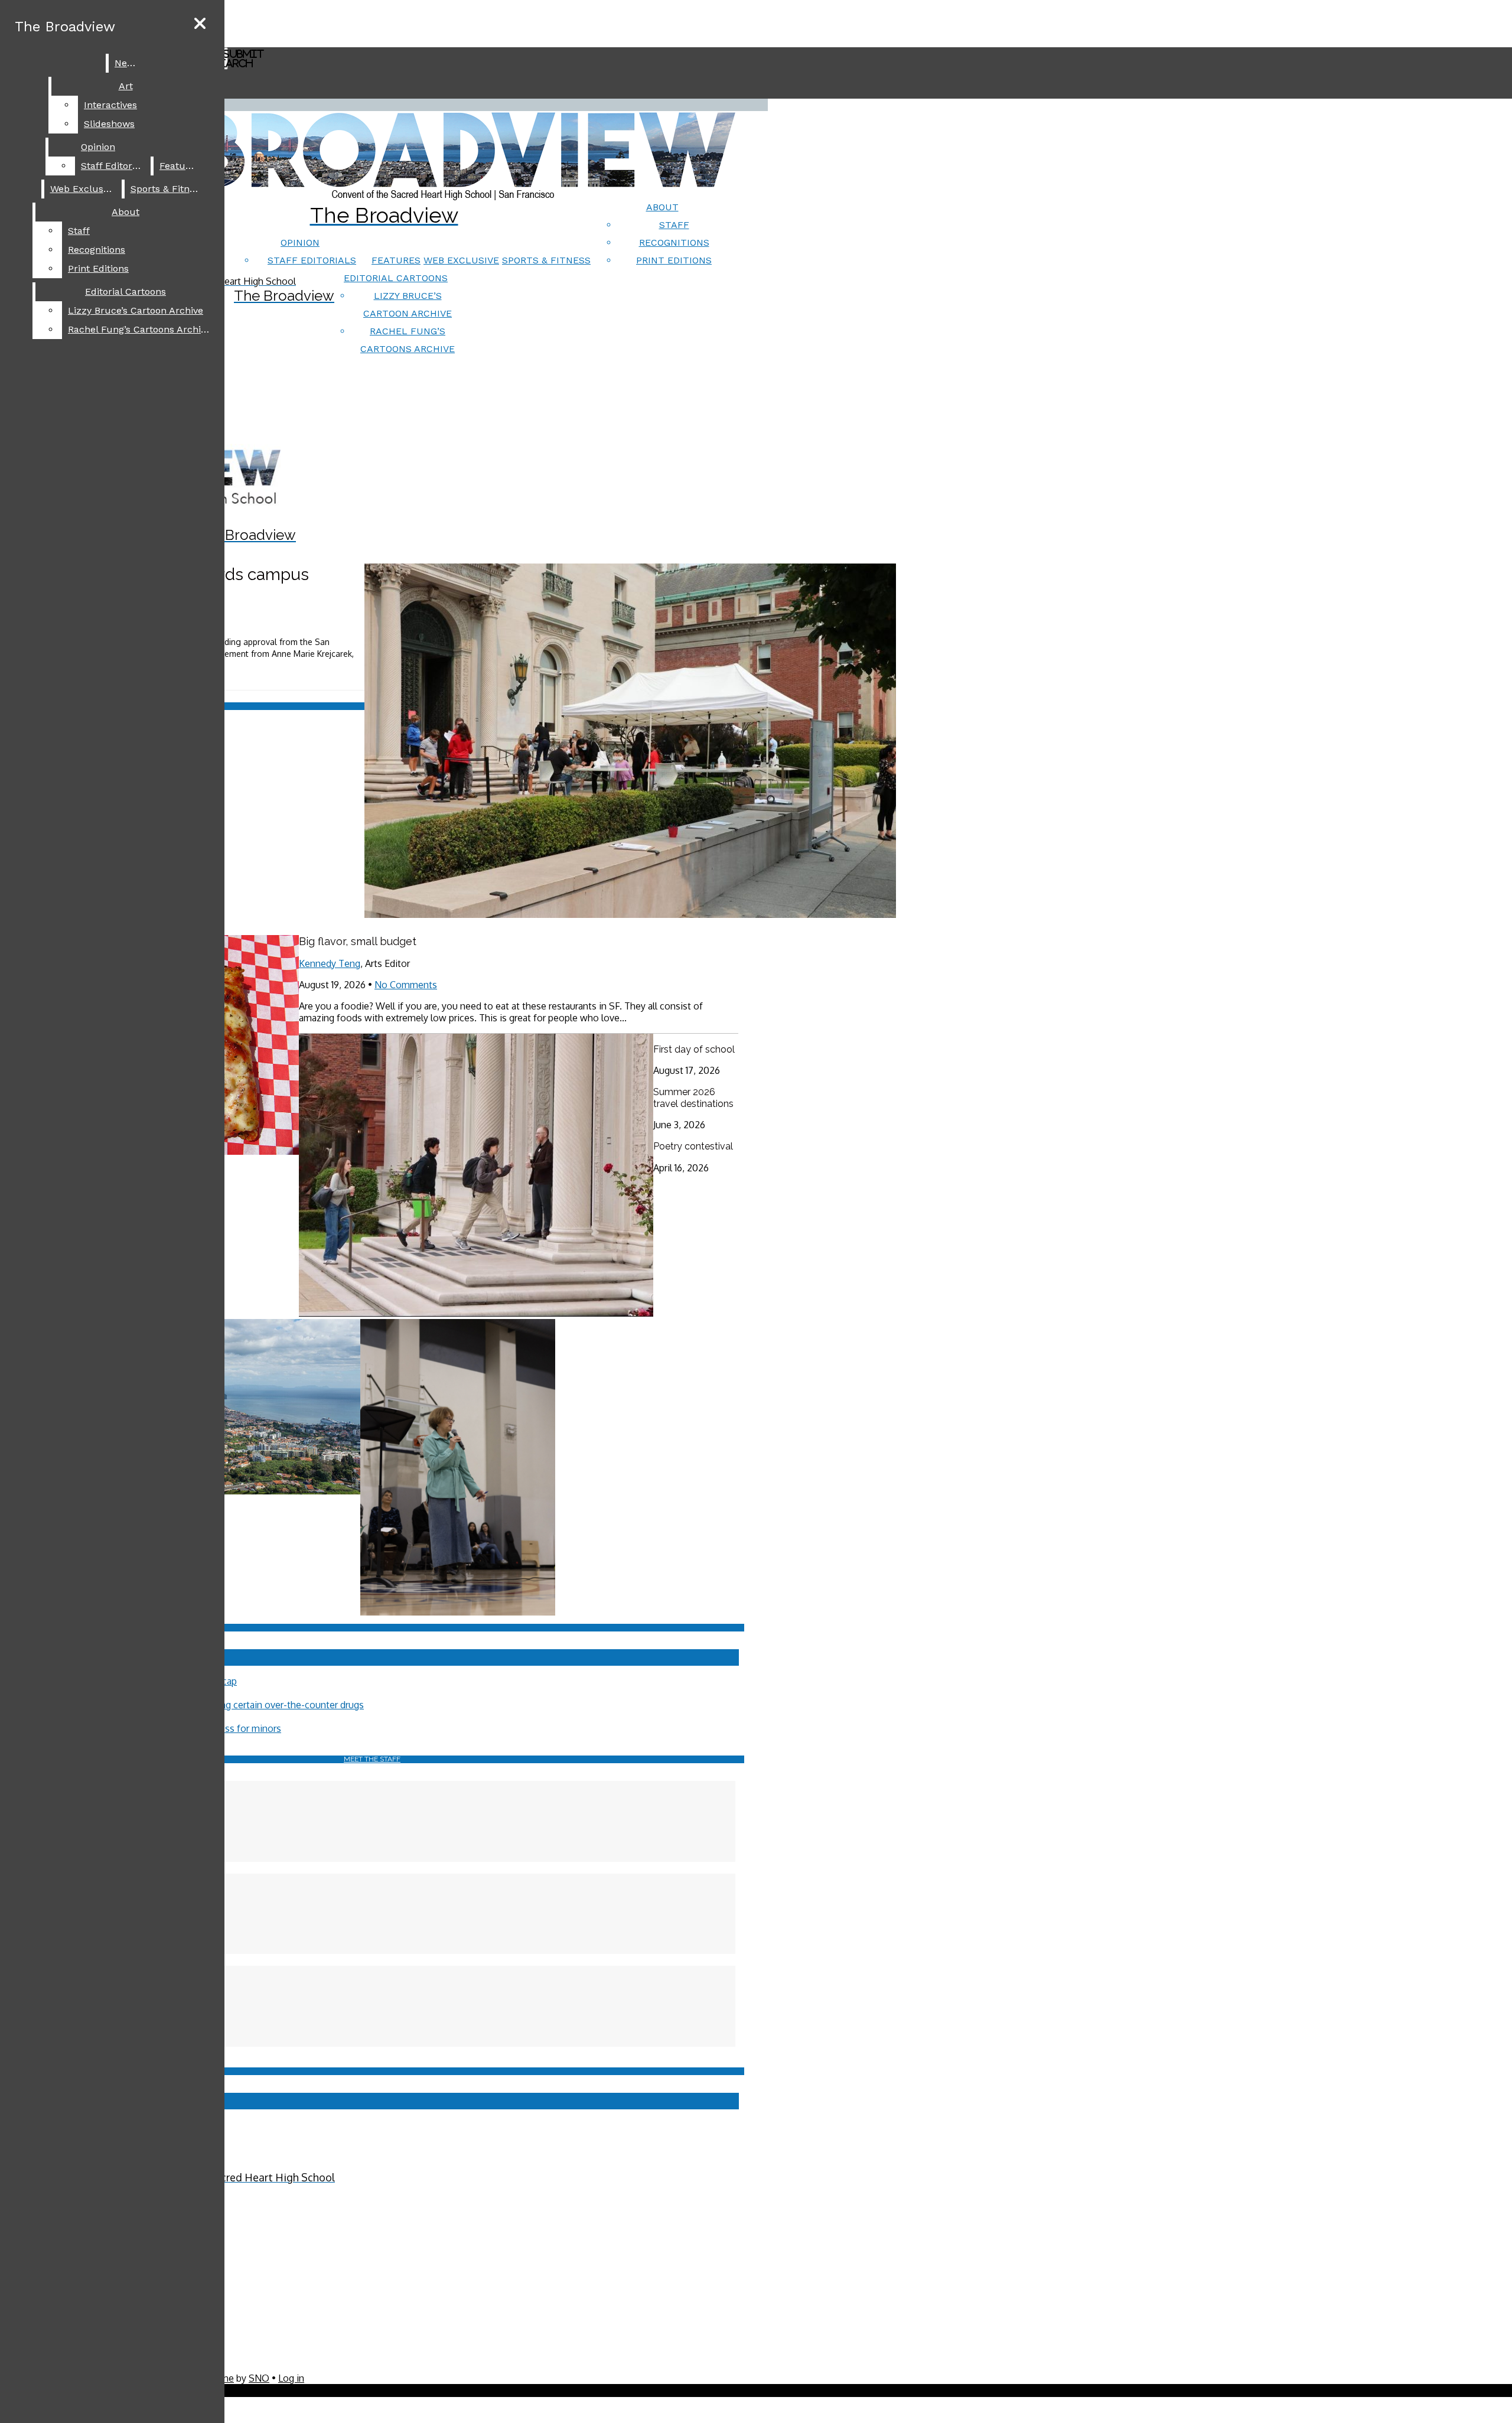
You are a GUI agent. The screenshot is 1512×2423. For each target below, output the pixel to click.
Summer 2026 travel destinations (693, 1098)
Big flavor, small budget (358, 941)
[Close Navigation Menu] (200, 24)
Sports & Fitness (546, 260)
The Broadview (65, 27)
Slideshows (109, 124)
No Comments (406, 985)
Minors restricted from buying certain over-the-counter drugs (234, 1705)
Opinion (300, 242)
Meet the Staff (372, 1759)
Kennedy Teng (330, 963)
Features (396, 260)
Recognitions (674, 242)
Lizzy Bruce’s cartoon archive (136, 310)
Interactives (110, 105)
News (127, 63)
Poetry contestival (693, 1146)
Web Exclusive (461, 260)
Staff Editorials (312, 260)
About (662, 207)
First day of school (694, 1049)
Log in (291, 2378)
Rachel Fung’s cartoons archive (139, 329)
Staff (674, 225)
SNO (259, 2378)
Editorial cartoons (396, 278)
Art (126, 86)
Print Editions (674, 260)
